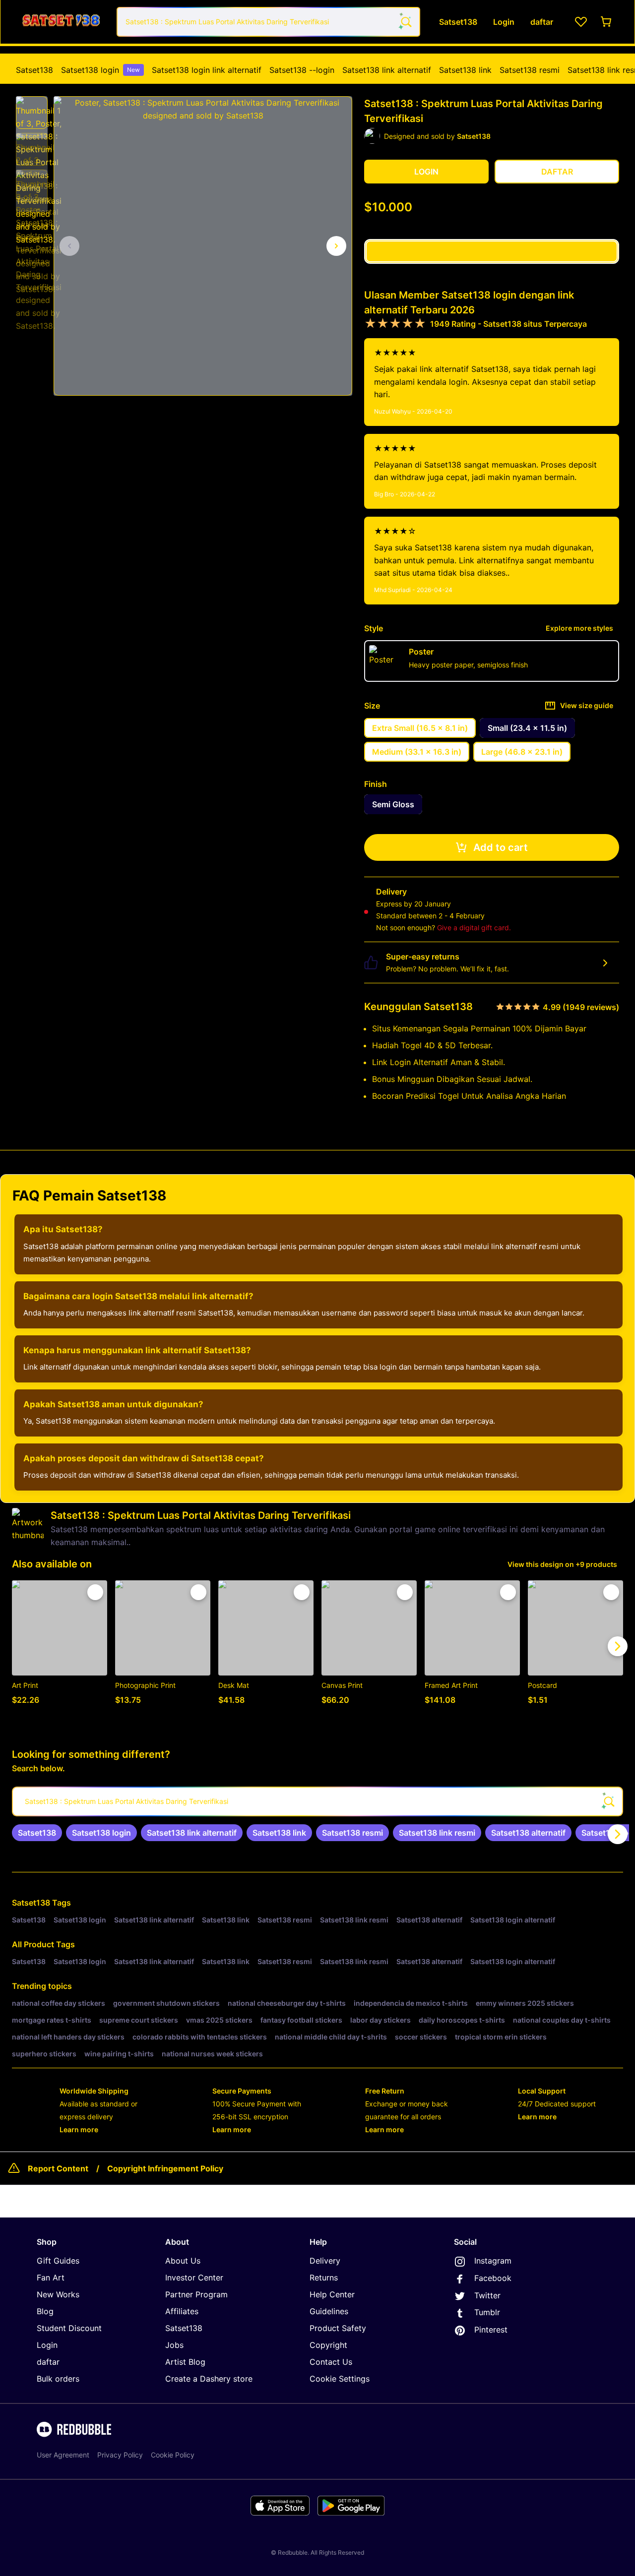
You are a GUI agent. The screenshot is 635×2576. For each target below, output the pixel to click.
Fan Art (51, 2277)
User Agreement (63, 2455)
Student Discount (69, 2328)
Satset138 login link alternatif (207, 70)
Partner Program (196, 2294)
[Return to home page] (61, 22)
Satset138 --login (302, 70)
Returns (324, 2277)
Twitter (487, 2295)
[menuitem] (34, 70)
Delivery (325, 2261)
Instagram (493, 2261)
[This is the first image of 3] (69, 246)
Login (47, 2345)
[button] (32, 113)
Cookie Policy (173, 2455)
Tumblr (487, 2312)
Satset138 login (100, 70)
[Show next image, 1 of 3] (336, 246)
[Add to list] (95, 1592)
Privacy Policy (120, 2455)
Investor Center (194, 2277)
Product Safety (338, 2328)
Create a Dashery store (209, 2379)
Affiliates (182, 2311)
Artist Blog (185, 2362)
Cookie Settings (340, 2379)
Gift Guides (58, 2261)
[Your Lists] (581, 22)
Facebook (493, 2278)
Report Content (58, 2168)
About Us (183, 2261)
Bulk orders (58, 2379)
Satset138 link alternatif (387, 70)
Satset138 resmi (530, 70)
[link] (37, 1833)
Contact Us (331, 2362)
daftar (48, 2362)
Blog (45, 2311)
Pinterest (491, 2330)
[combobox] (268, 22)
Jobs (174, 2345)
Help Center (332, 2294)
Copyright (328, 2345)
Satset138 (34, 70)
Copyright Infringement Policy (165, 2168)
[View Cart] (607, 22)
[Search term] (405, 22)
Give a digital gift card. (474, 928)
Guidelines (329, 2311)
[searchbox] (317, 1801)
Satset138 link (465, 70)
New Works (58, 2294)
